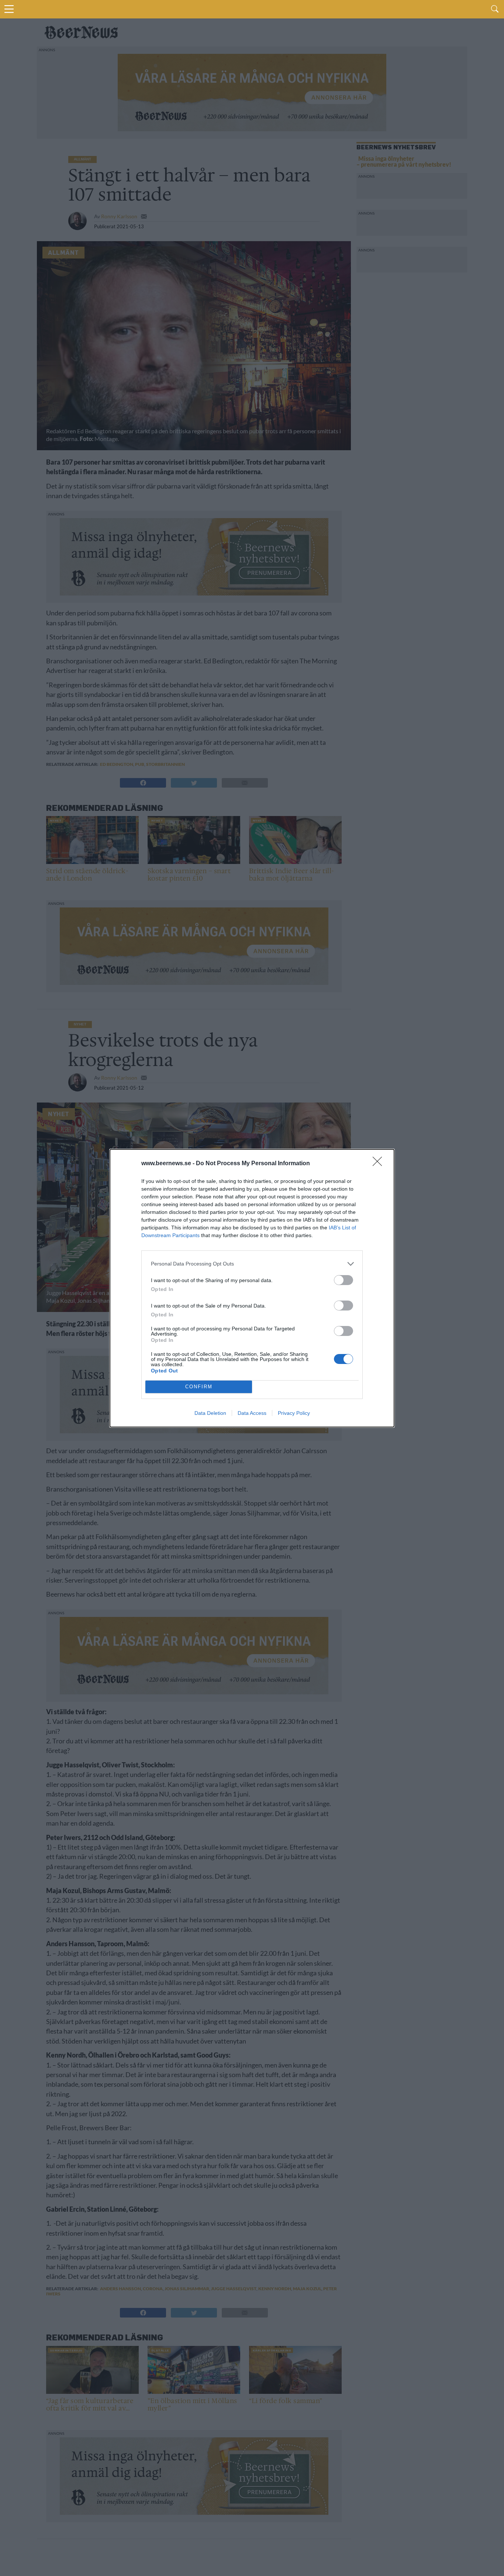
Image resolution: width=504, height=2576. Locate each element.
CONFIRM (199, 1387)
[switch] (344, 1280)
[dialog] (252, 1288)
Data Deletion (210, 1413)
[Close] (380, 1164)
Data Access (252, 1413)
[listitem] (252, 1264)
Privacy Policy (294, 1413)
